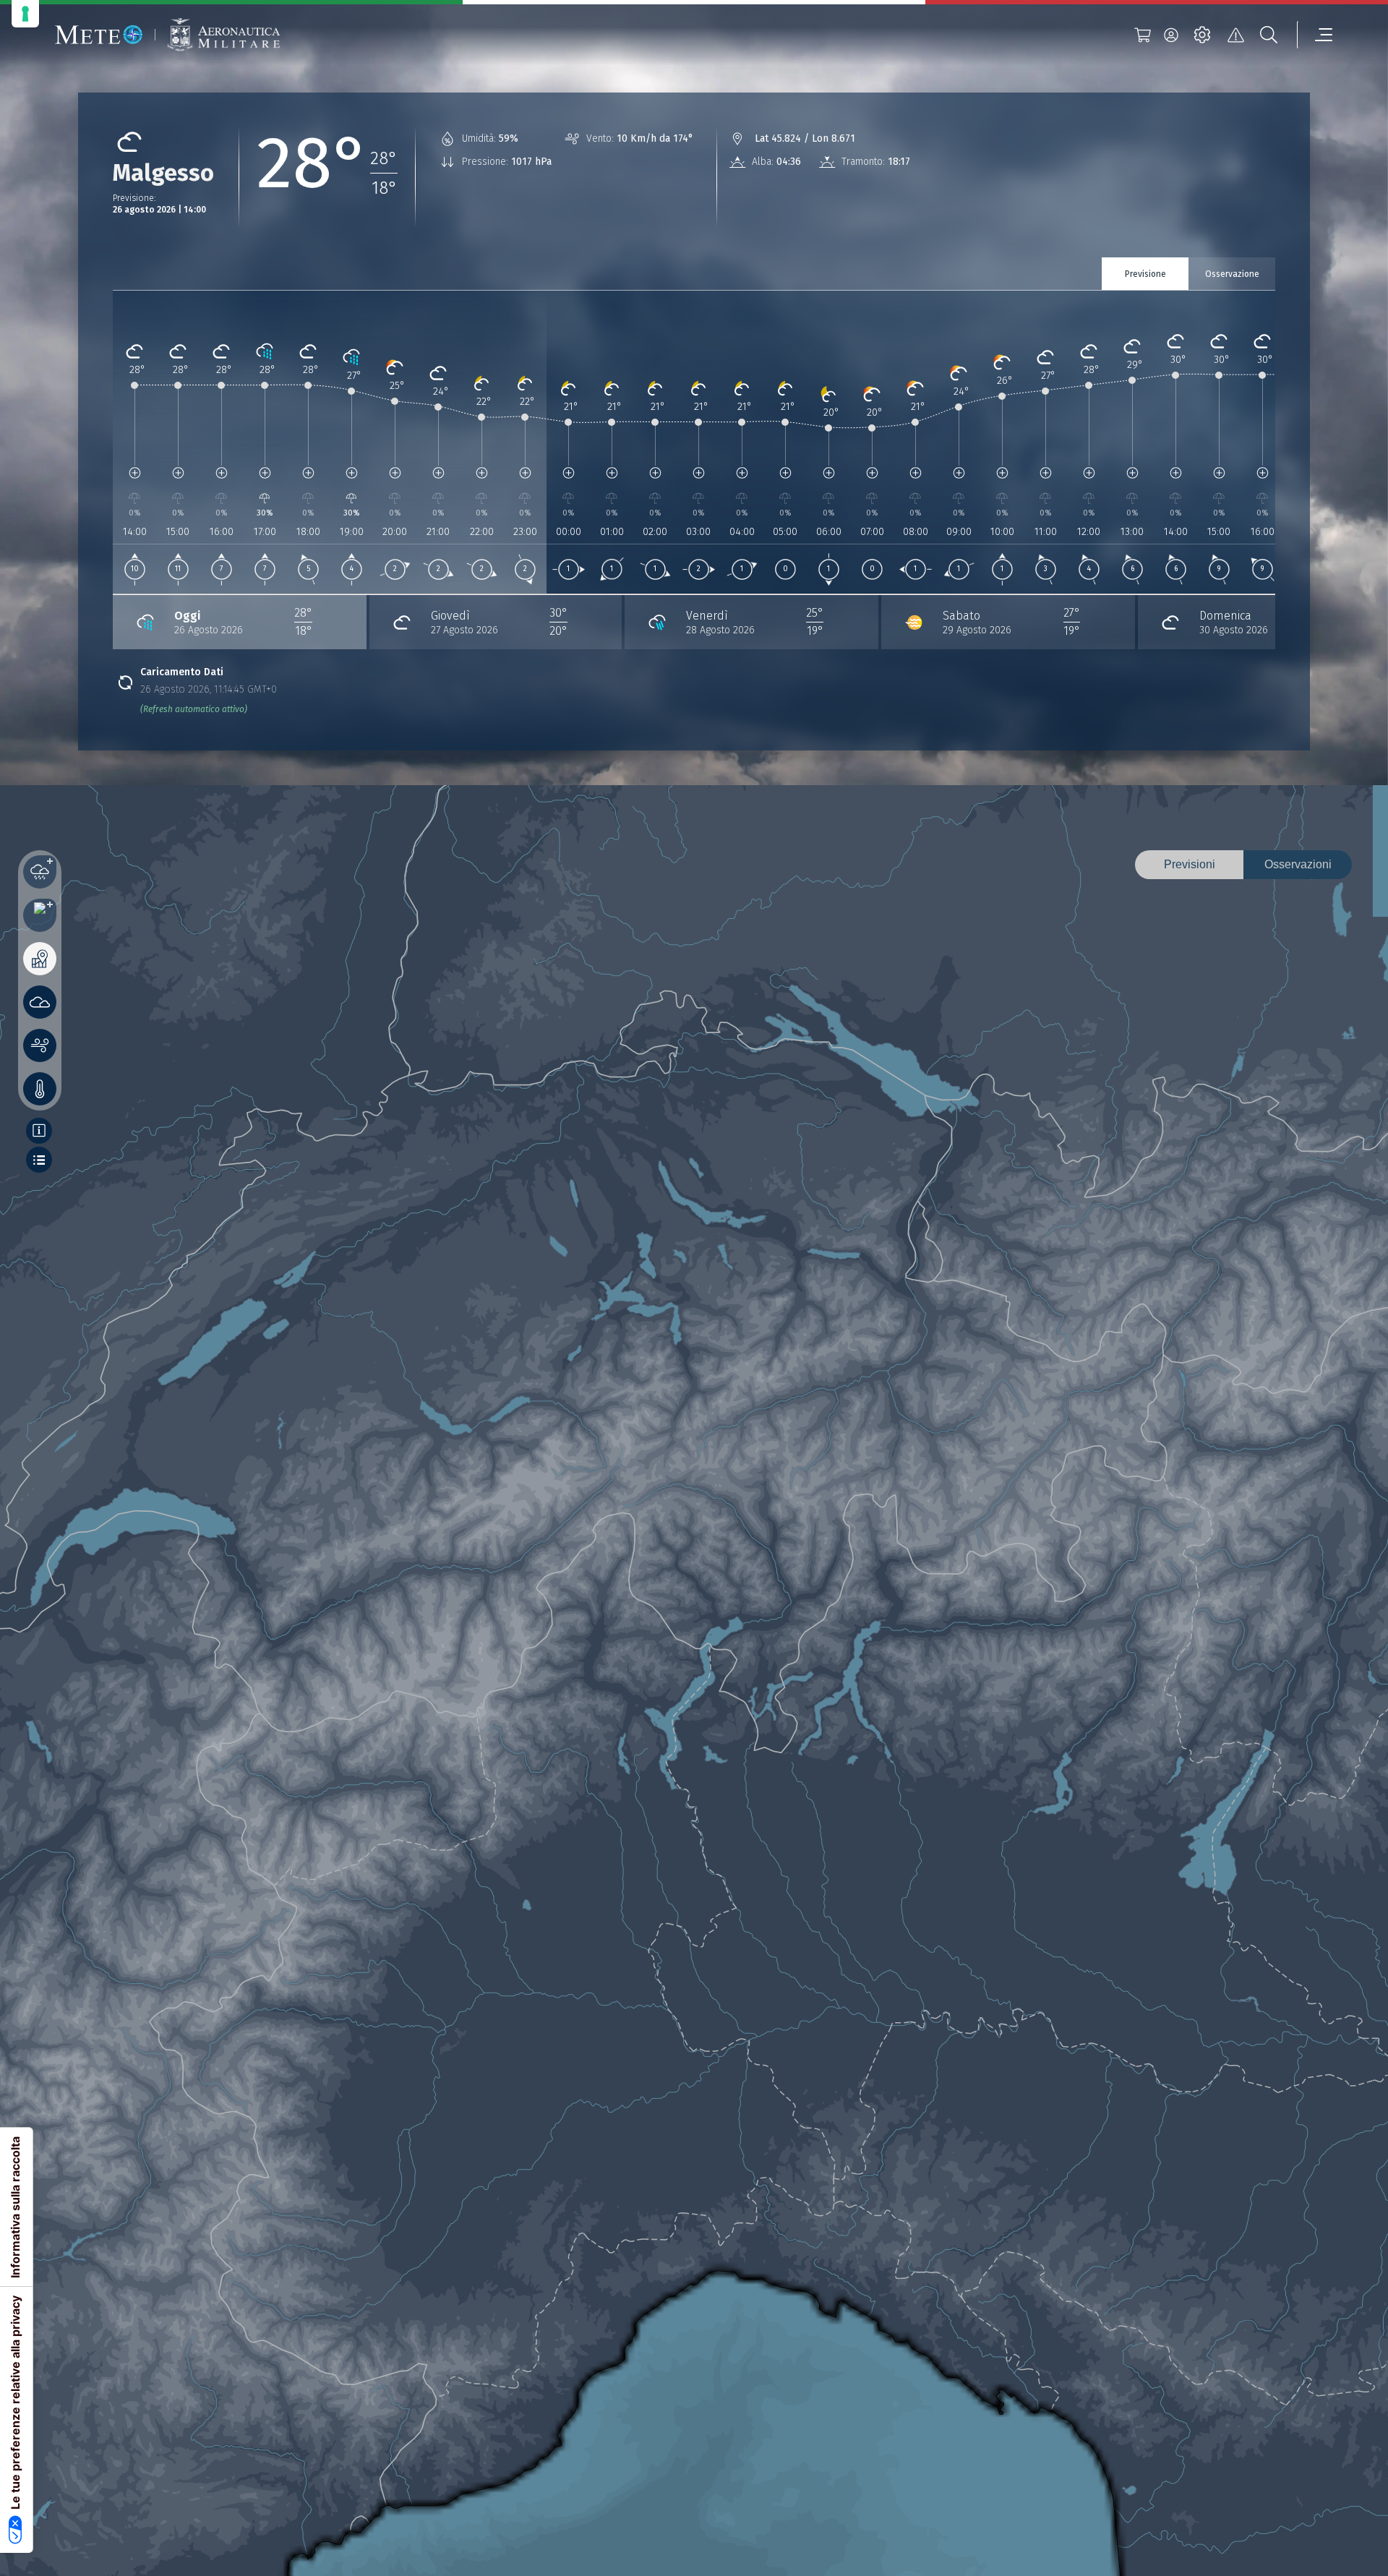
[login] (1171, 35)
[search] (1269, 35)
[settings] (1202, 35)
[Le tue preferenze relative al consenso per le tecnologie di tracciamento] (25, 14)
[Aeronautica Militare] (223, 35)
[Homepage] (99, 35)
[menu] (1315, 35)
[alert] (1235, 35)
